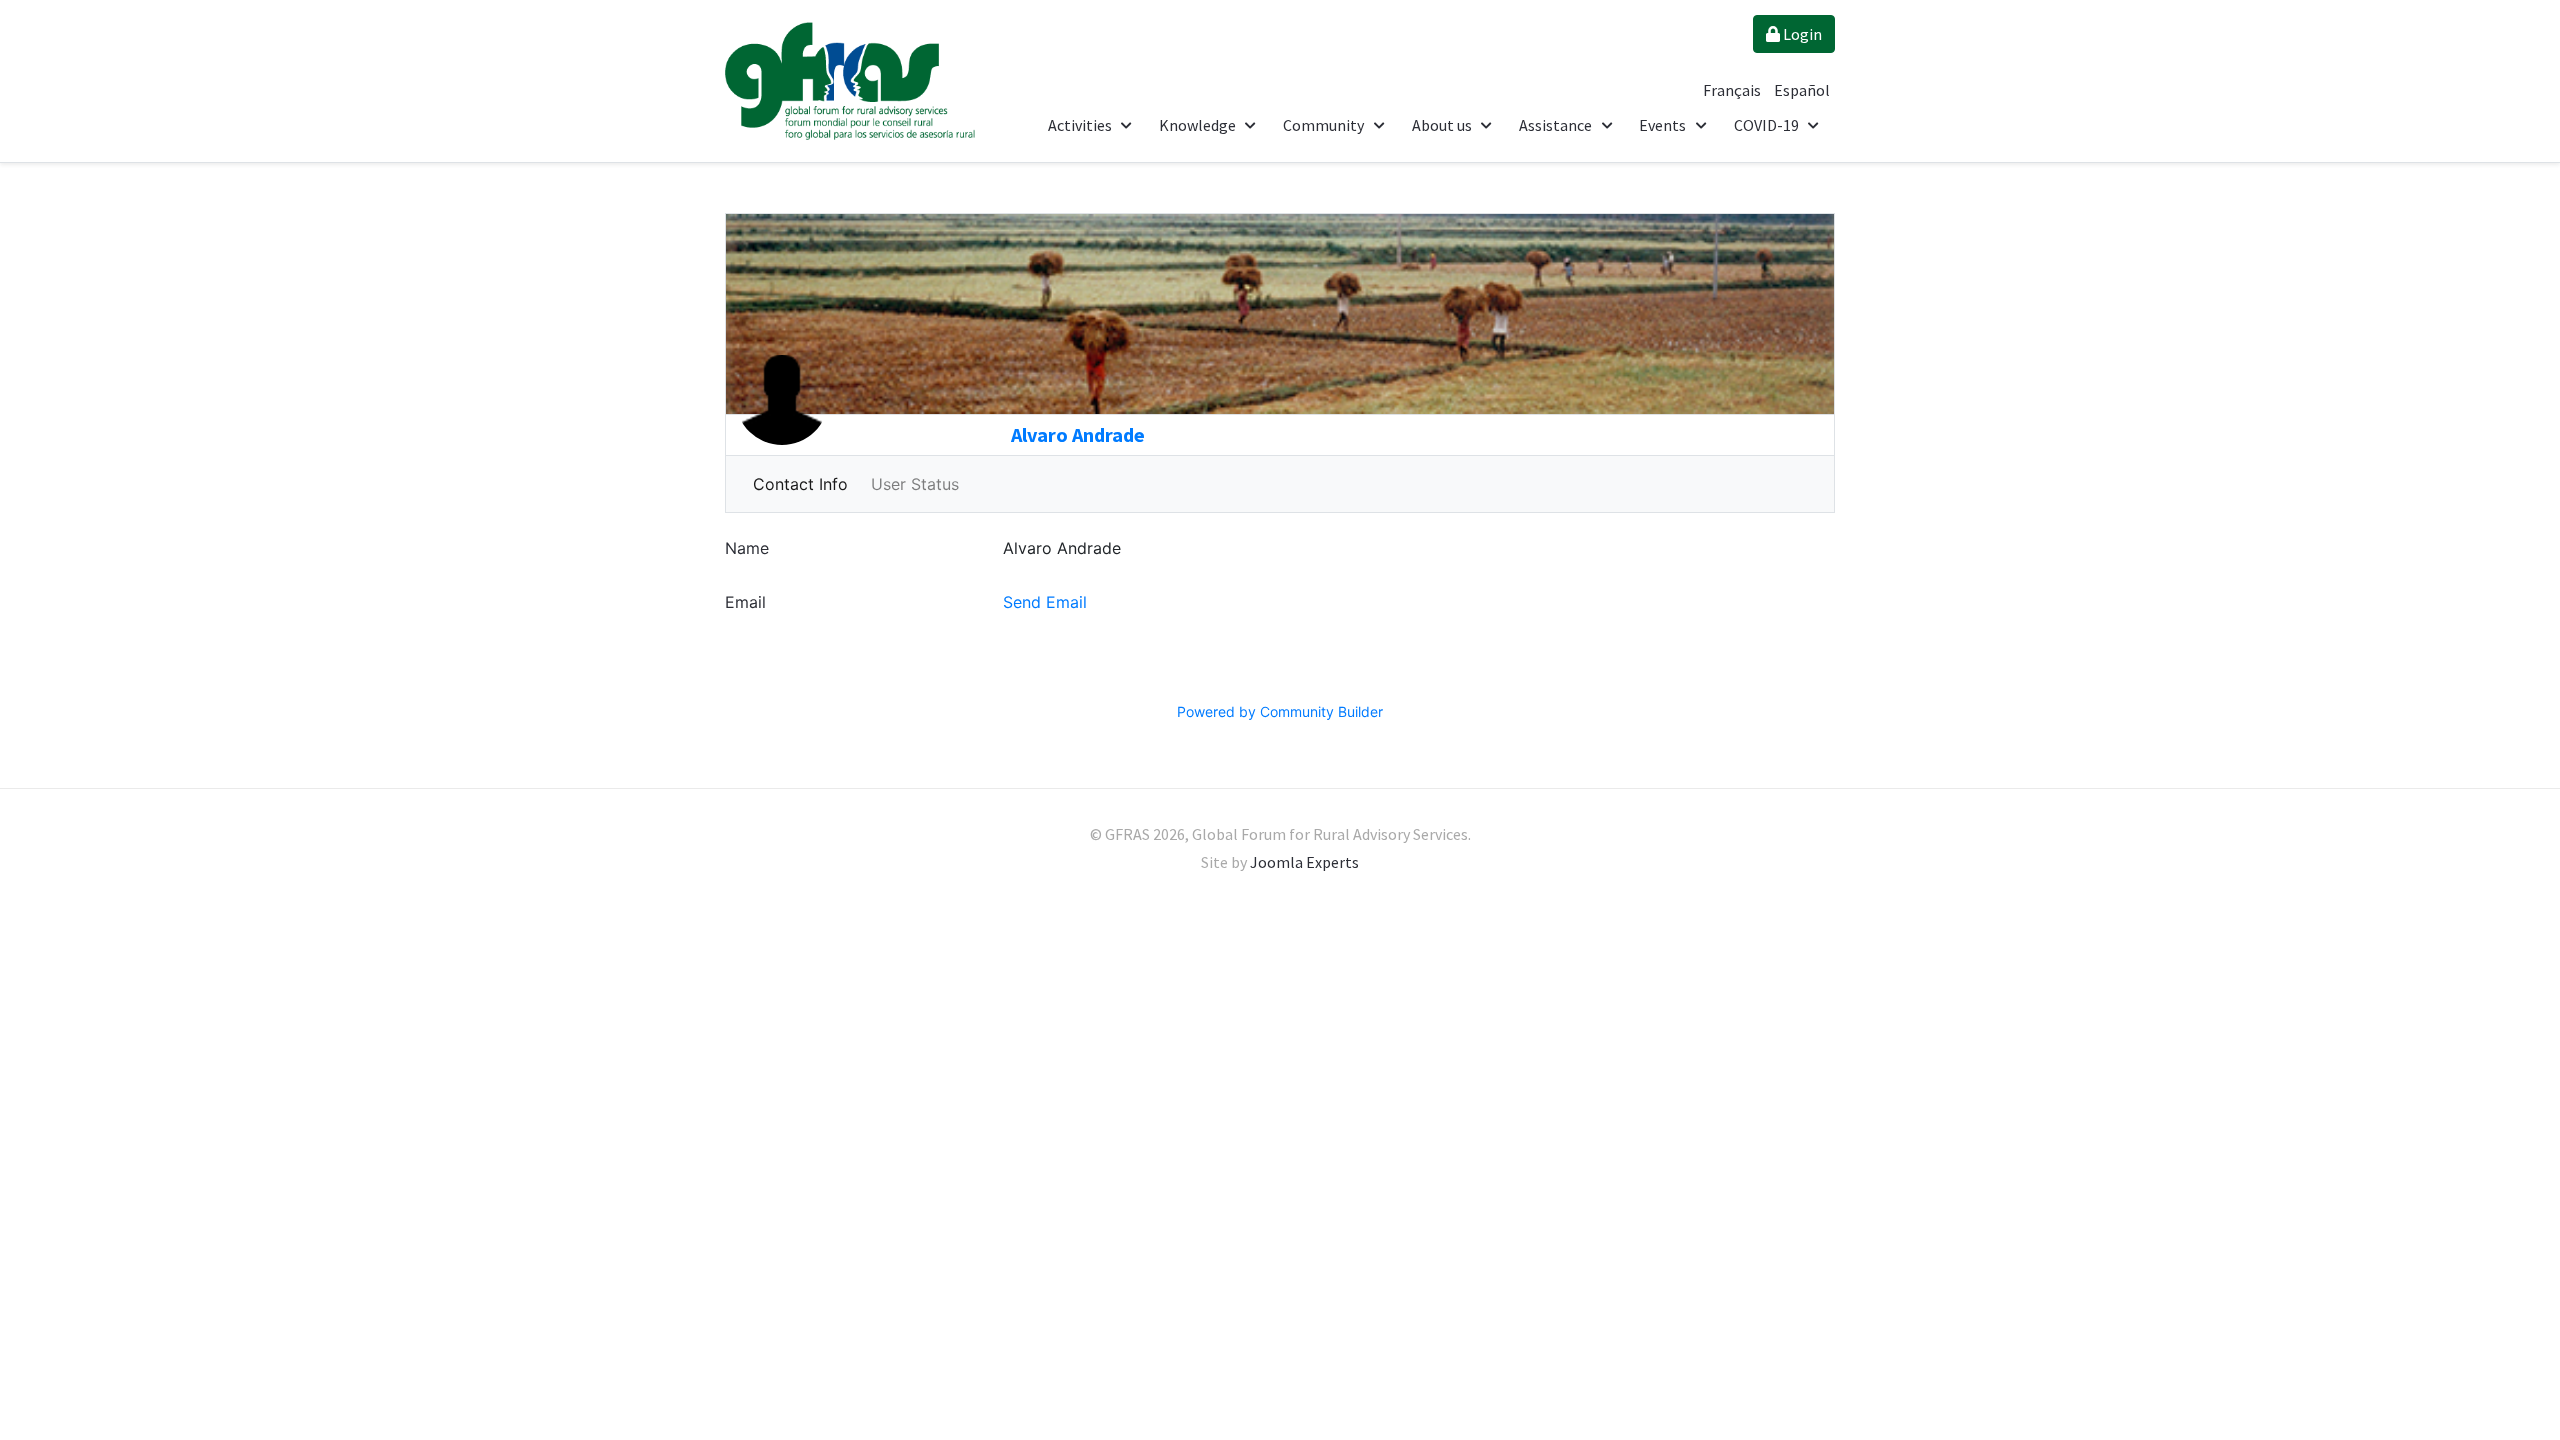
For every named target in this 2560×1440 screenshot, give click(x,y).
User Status (915, 484)
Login (1801, 34)
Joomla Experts (1304, 862)
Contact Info (800, 484)
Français (1733, 90)
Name (747, 548)
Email (745, 602)
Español (1802, 90)
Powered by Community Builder (1280, 711)
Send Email (1045, 602)
